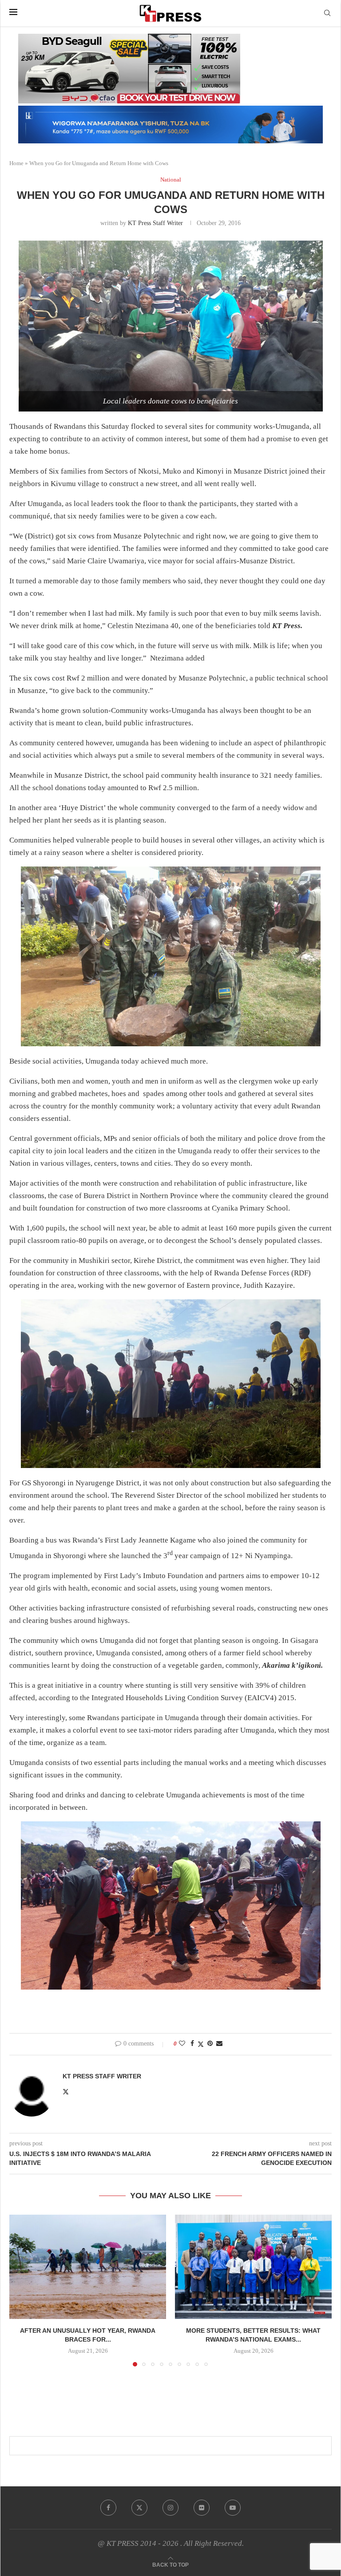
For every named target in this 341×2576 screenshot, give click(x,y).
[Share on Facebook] (192, 2044)
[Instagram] (170, 2508)
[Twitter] (139, 2508)
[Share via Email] (219, 2044)
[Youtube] (233, 2508)
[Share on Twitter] (201, 2044)
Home (16, 163)
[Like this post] (182, 2044)
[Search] (327, 13)
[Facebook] (108, 2508)
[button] (21, 2290)
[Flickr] (202, 2508)
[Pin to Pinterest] (210, 2044)
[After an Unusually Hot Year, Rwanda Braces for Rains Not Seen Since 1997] (88, 2267)
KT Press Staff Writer (155, 223)
